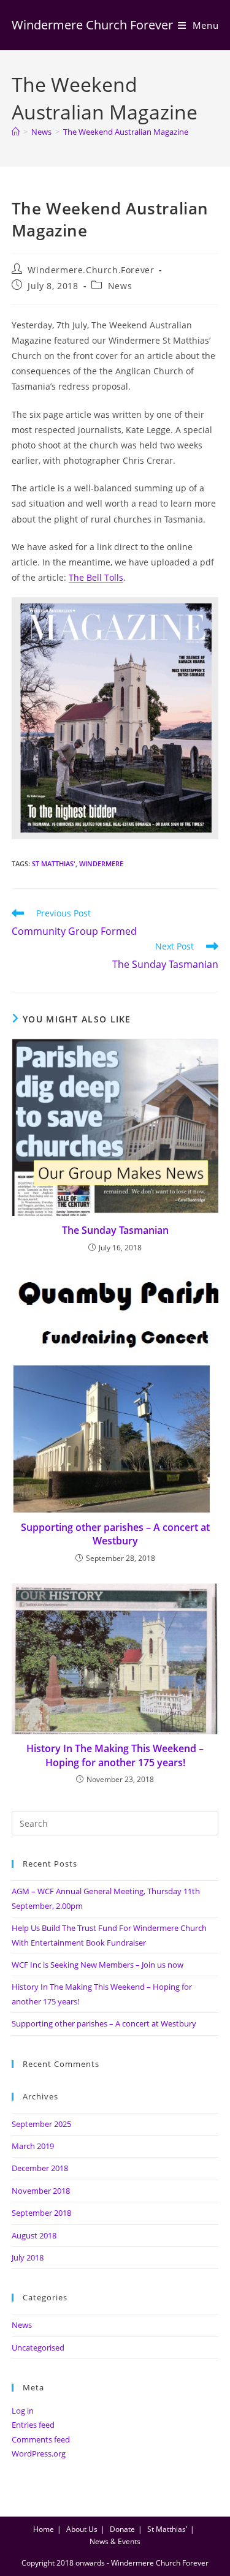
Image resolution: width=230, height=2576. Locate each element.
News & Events (115, 2541)
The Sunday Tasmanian (115, 1230)
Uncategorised (38, 2347)
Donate (122, 2529)
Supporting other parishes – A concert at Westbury (115, 1534)
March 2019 (33, 2146)
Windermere (101, 863)
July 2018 (28, 2257)
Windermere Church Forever (92, 25)
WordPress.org (39, 2453)
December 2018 (40, 2168)
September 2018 (41, 2213)
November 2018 (41, 2191)
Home (44, 2529)
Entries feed (33, 2425)
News (120, 286)
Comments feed (41, 2439)
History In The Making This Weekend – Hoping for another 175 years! (115, 1755)
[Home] (16, 132)
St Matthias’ (167, 2529)
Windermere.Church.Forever (91, 270)
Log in (23, 2411)
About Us (82, 2529)
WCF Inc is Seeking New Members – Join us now (98, 1965)
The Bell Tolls (96, 577)
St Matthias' (54, 863)
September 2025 (41, 2124)
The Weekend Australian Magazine (126, 132)
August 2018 (34, 2235)
